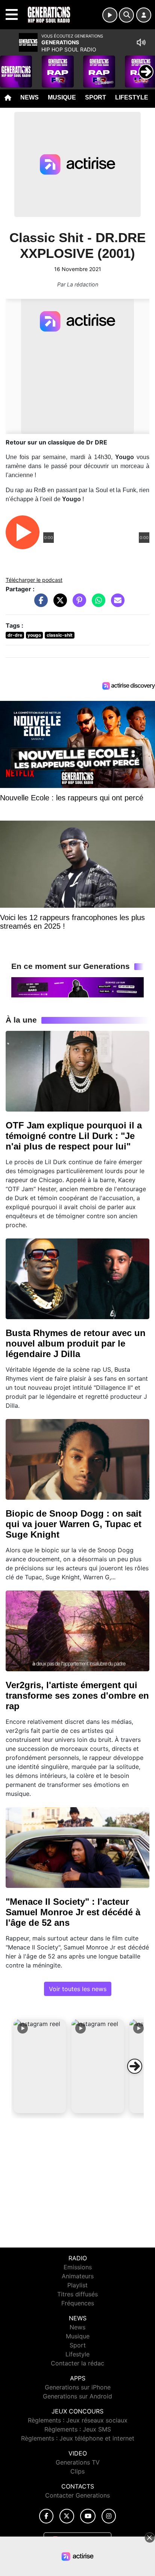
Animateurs (78, 2276)
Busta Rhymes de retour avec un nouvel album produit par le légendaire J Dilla (76, 1343)
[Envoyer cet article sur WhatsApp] (97, 604)
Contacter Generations (77, 2495)
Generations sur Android (77, 2396)
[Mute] (141, 42)
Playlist (77, 2285)
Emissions (78, 2267)
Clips (77, 2471)
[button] (40, 2066)
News (30, 97)
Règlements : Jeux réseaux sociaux (78, 2420)
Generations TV (78, 2462)
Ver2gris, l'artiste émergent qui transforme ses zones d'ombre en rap (77, 1695)
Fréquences (78, 2303)
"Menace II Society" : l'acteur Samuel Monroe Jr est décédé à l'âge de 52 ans (73, 1912)
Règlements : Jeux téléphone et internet (78, 2438)
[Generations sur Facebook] (46, 2516)
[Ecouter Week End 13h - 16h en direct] (77, 987)
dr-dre (15, 635)
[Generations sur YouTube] (88, 2516)
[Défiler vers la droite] (135, 2066)
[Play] (10, 66)
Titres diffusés (77, 2294)
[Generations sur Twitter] (67, 2516)
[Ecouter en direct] (110, 15)
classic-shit (60, 635)
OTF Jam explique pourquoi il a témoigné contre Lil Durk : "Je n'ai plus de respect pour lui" (74, 1136)
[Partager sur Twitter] (58, 604)
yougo (34, 635)
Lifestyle (132, 97)
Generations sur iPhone (78, 2387)
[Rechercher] (126, 15)
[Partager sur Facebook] (39, 604)
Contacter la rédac (77, 2363)
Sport (96, 97)
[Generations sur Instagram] (109, 2516)
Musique (62, 97)
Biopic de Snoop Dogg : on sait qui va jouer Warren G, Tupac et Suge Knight (74, 1524)
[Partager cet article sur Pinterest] (77, 604)
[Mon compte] (144, 15)
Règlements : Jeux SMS (78, 2429)
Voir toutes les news (78, 1989)
